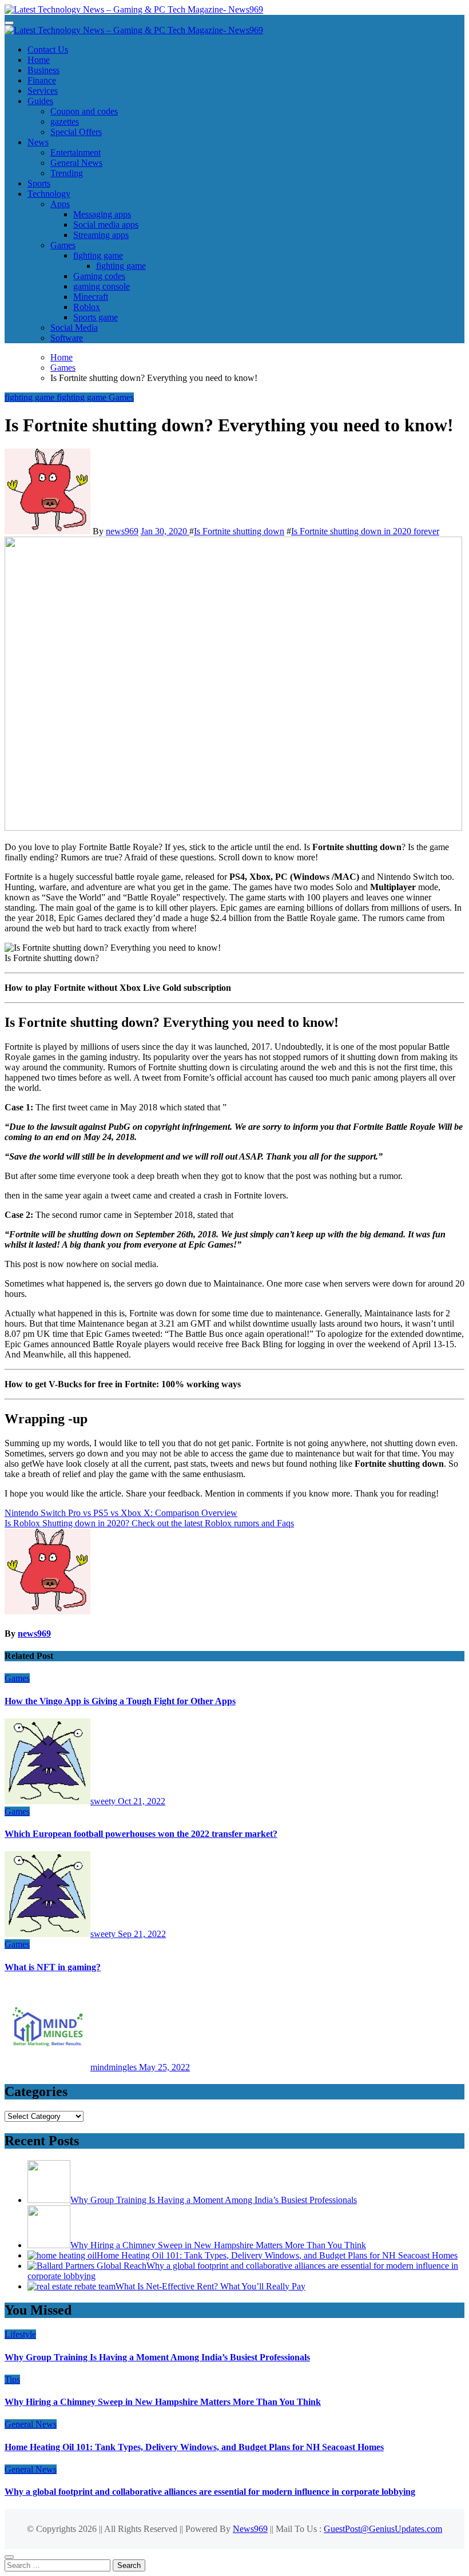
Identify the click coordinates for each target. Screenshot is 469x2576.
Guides (40, 101)
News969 (250, 2529)
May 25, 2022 (164, 2067)
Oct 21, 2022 (142, 1801)
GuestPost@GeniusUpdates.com (383, 2529)
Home (39, 60)
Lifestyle (20, 2334)
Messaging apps (102, 214)
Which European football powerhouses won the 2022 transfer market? (141, 1834)
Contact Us (48, 49)
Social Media (74, 328)
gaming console (102, 286)
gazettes (65, 122)
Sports (39, 183)
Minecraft (91, 297)
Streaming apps (101, 235)
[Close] (9, 2557)
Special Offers (76, 132)
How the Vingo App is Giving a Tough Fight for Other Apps (120, 1701)
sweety (104, 1801)
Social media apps (106, 225)
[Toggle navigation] (9, 23)
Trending (67, 173)
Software (67, 338)
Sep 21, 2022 (142, 1934)
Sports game (96, 317)
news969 (122, 531)
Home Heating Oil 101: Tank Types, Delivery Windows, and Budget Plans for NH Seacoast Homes (194, 2447)
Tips (12, 2379)
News (38, 142)
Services (43, 91)
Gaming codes (99, 276)
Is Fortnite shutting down (239, 531)
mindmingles (115, 2067)
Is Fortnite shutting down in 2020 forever (365, 531)
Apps (60, 204)
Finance (42, 80)
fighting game (98, 255)
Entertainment (75, 152)
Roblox (87, 307)
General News (76, 163)
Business (43, 70)
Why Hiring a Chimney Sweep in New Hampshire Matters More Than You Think (163, 2402)
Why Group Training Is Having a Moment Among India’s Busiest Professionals (157, 2357)
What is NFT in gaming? (53, 1967)
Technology (49, 194)
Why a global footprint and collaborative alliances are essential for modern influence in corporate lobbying (210, 2492)
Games (63, 245)
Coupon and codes (84, 111)
